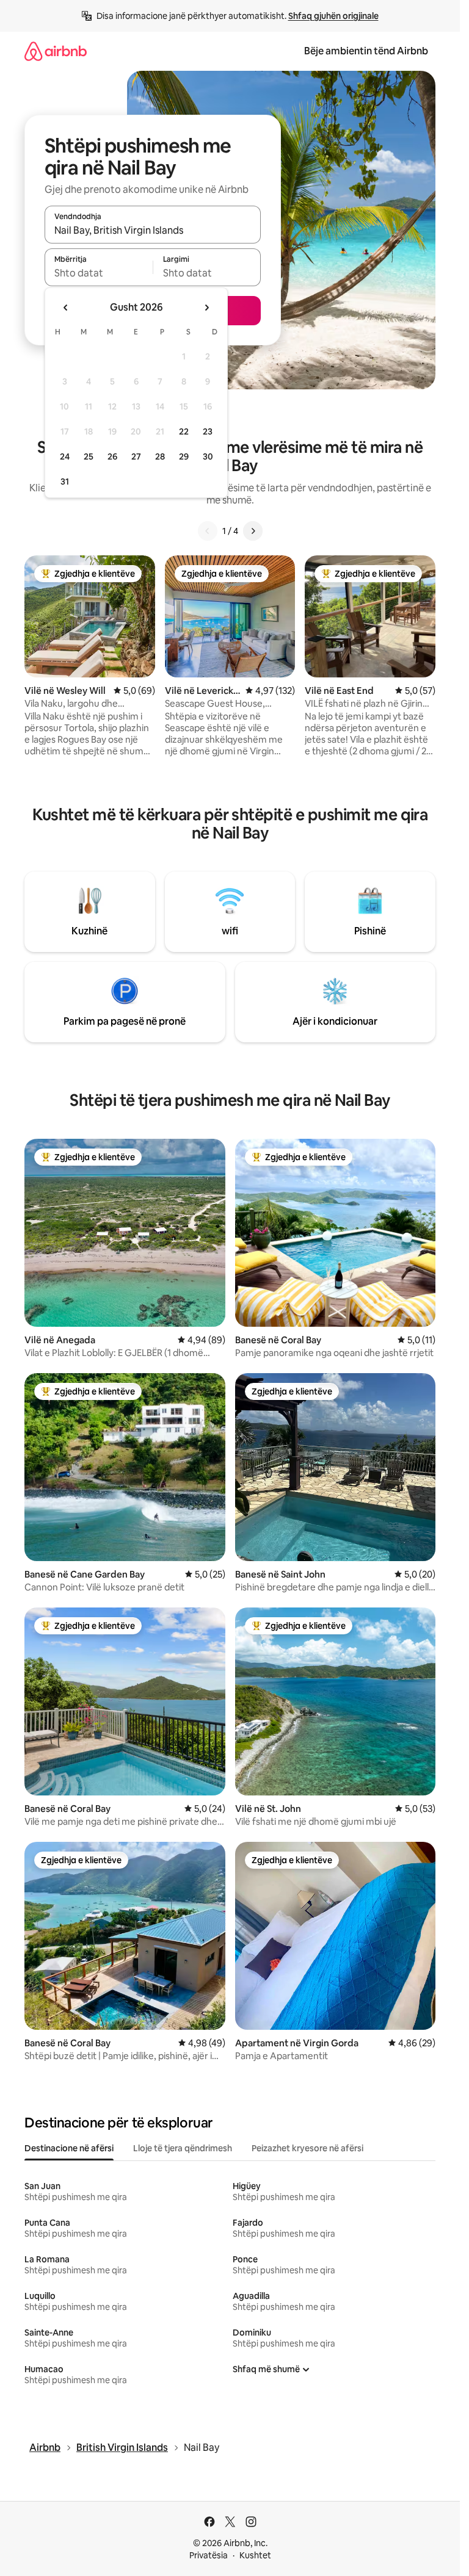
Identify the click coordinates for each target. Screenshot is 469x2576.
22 (184, 431)
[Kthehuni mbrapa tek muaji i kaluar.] (66, 308)
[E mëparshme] (208, 531)
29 (184, 456)
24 (65, 456)
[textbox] (99, 273)
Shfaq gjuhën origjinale (333, 16)
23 (208, 431)
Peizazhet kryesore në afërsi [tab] (307, 2148)
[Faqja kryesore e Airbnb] (56, 51)
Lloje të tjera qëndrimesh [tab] (183, 2148)
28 (160, 456)
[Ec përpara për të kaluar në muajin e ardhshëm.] (206, 308)
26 (112, 456)
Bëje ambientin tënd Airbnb (366, 51)
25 (89, 456)
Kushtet (255, 2555)
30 (208, 456)
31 (65, 482)
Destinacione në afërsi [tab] (69, 2148)
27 (136, 456)
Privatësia (209, 2555)
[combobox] (153, 230)
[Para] (253, 531)
